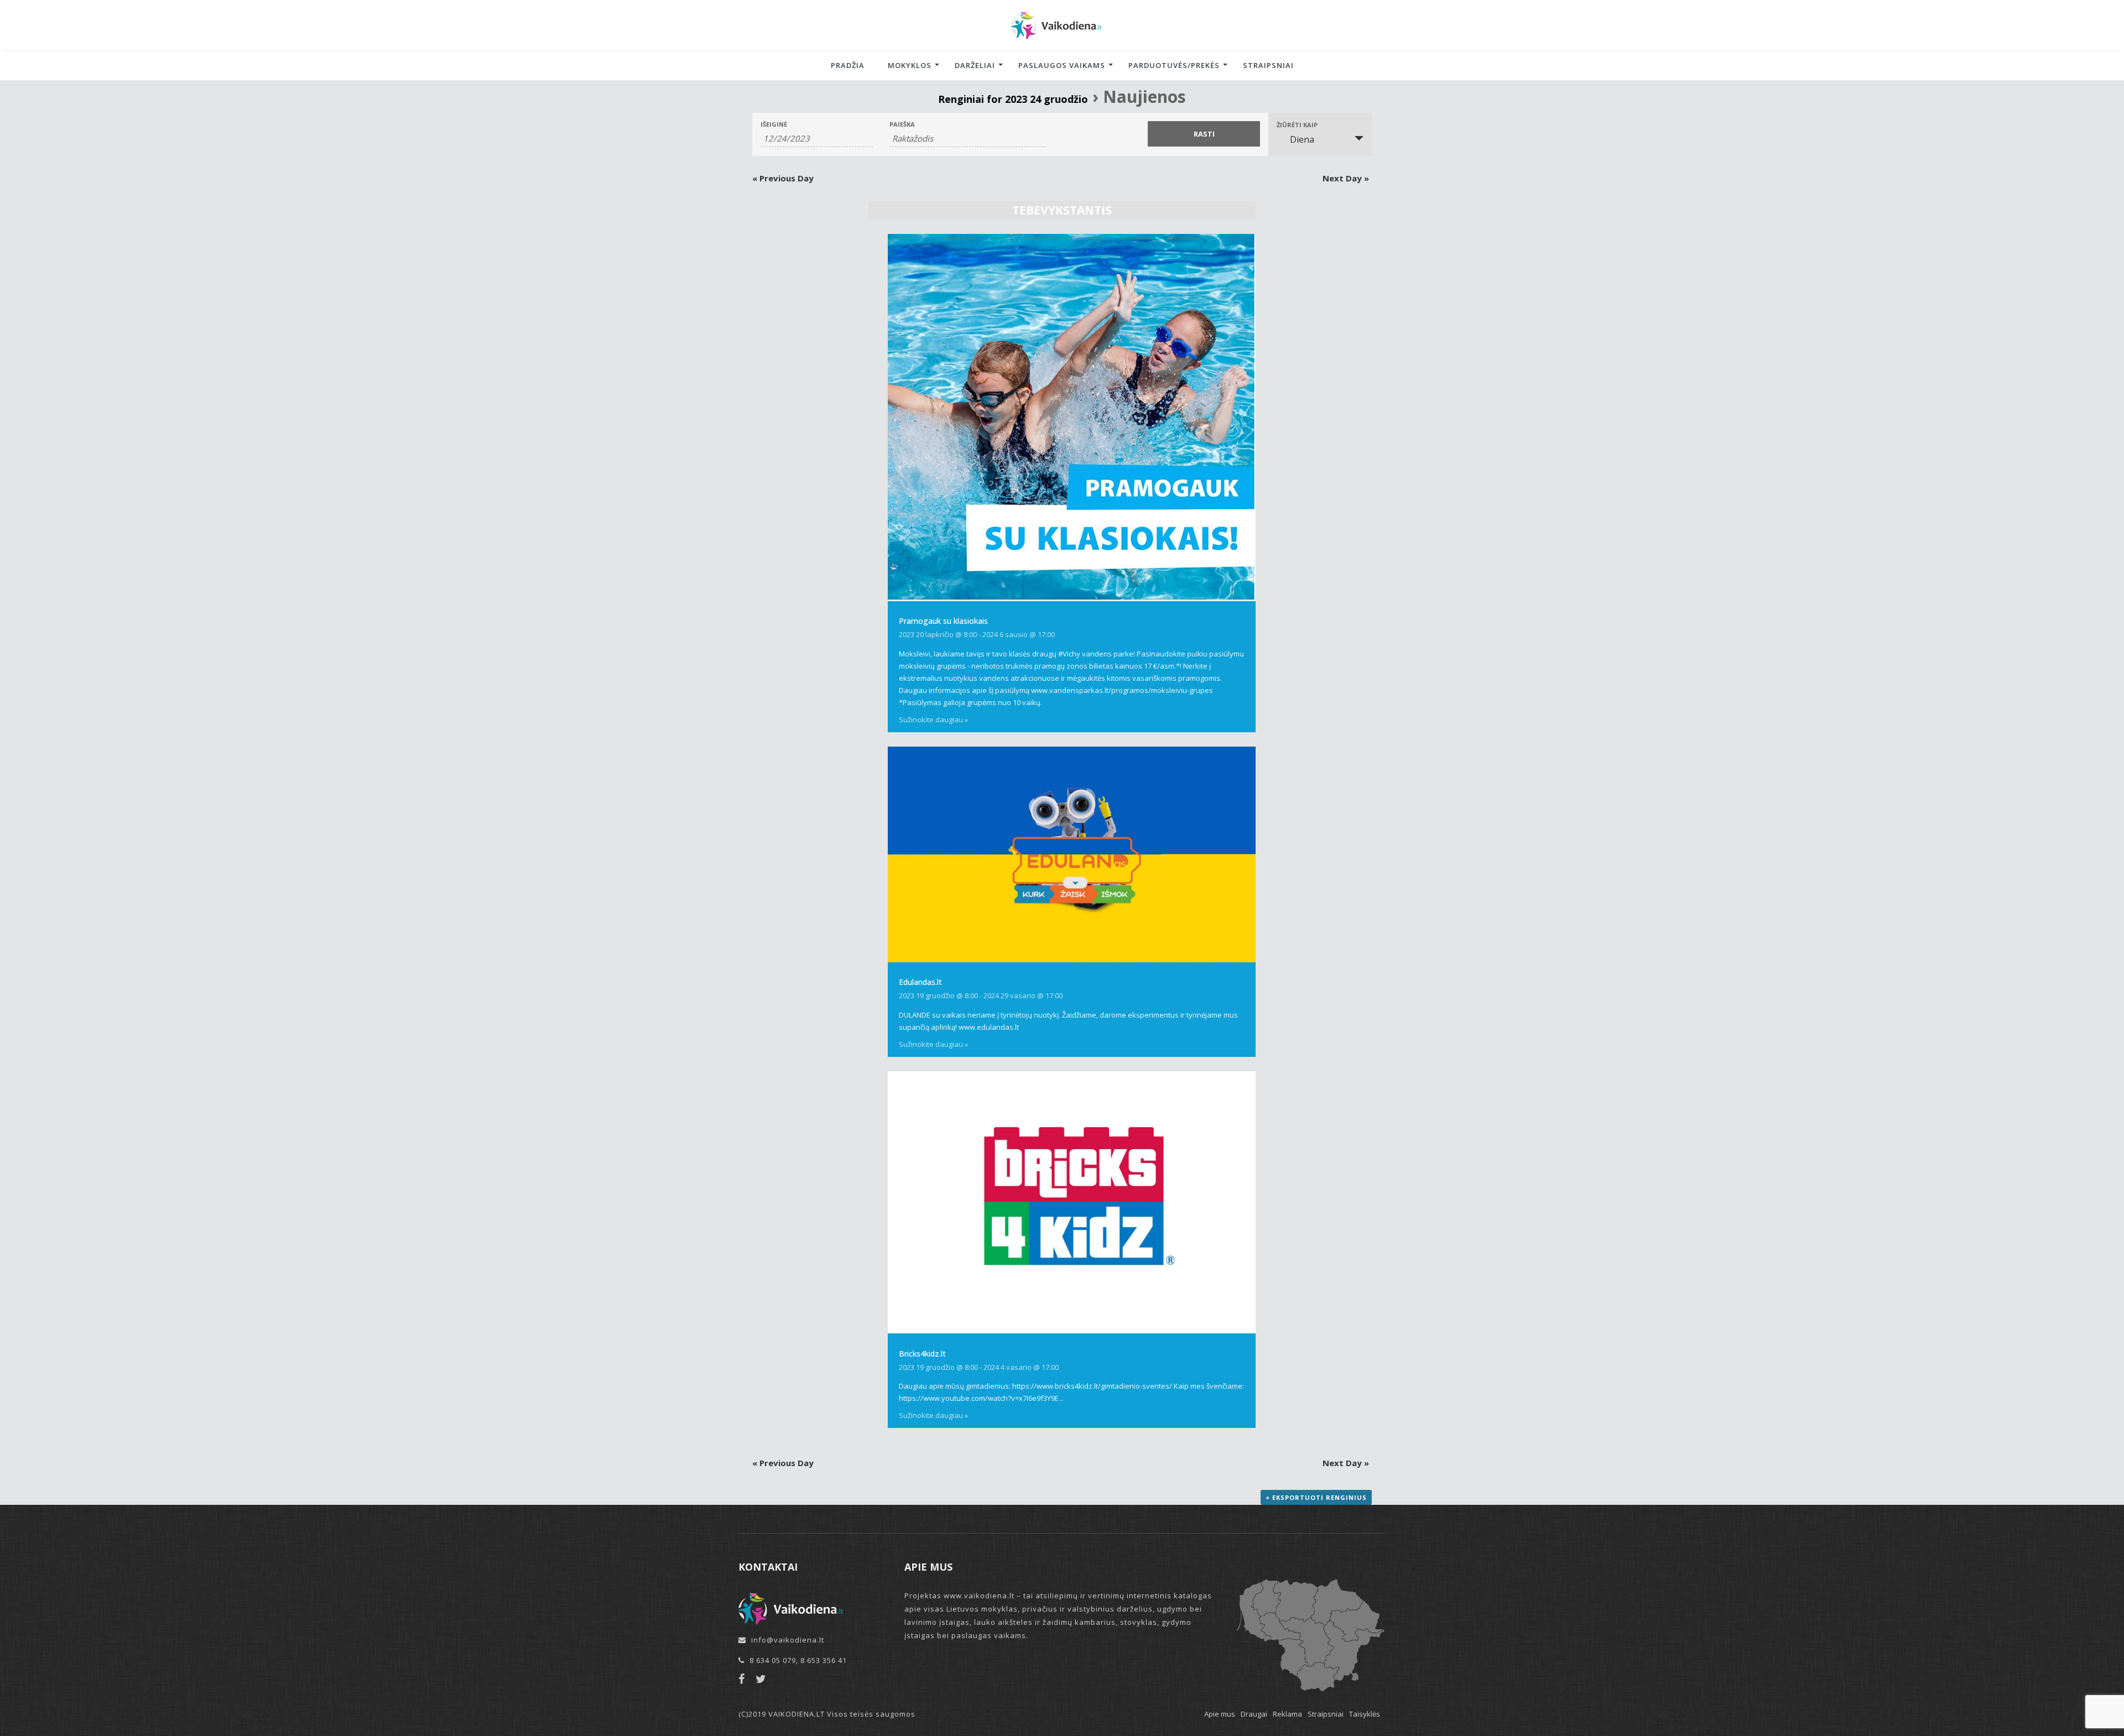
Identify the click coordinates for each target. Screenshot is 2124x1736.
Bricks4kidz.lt (922, 1354)
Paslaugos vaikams (1062, 65)
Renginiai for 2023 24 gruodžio (1013, 99)
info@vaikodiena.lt (788, 1640)
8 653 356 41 (824, 1660)
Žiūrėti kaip (1297, 125)
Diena (1302, 139)
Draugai (1254, 1714)
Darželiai (975, 65)
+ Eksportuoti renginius (1316, 1497)
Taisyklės (1365, 1714)
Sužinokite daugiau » (933, 720)
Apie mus (1220, 1714)
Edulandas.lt (920, 982)
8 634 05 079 (773, 1660)
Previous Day (783, 178)
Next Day (1346, 178)
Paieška (902, 124)
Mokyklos (910, 65)
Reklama (1287, 1714)
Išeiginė (774, 124)
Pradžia (848, 65)
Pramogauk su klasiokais (943, 621)
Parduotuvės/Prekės (1174, 65)
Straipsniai (1268, 65)
